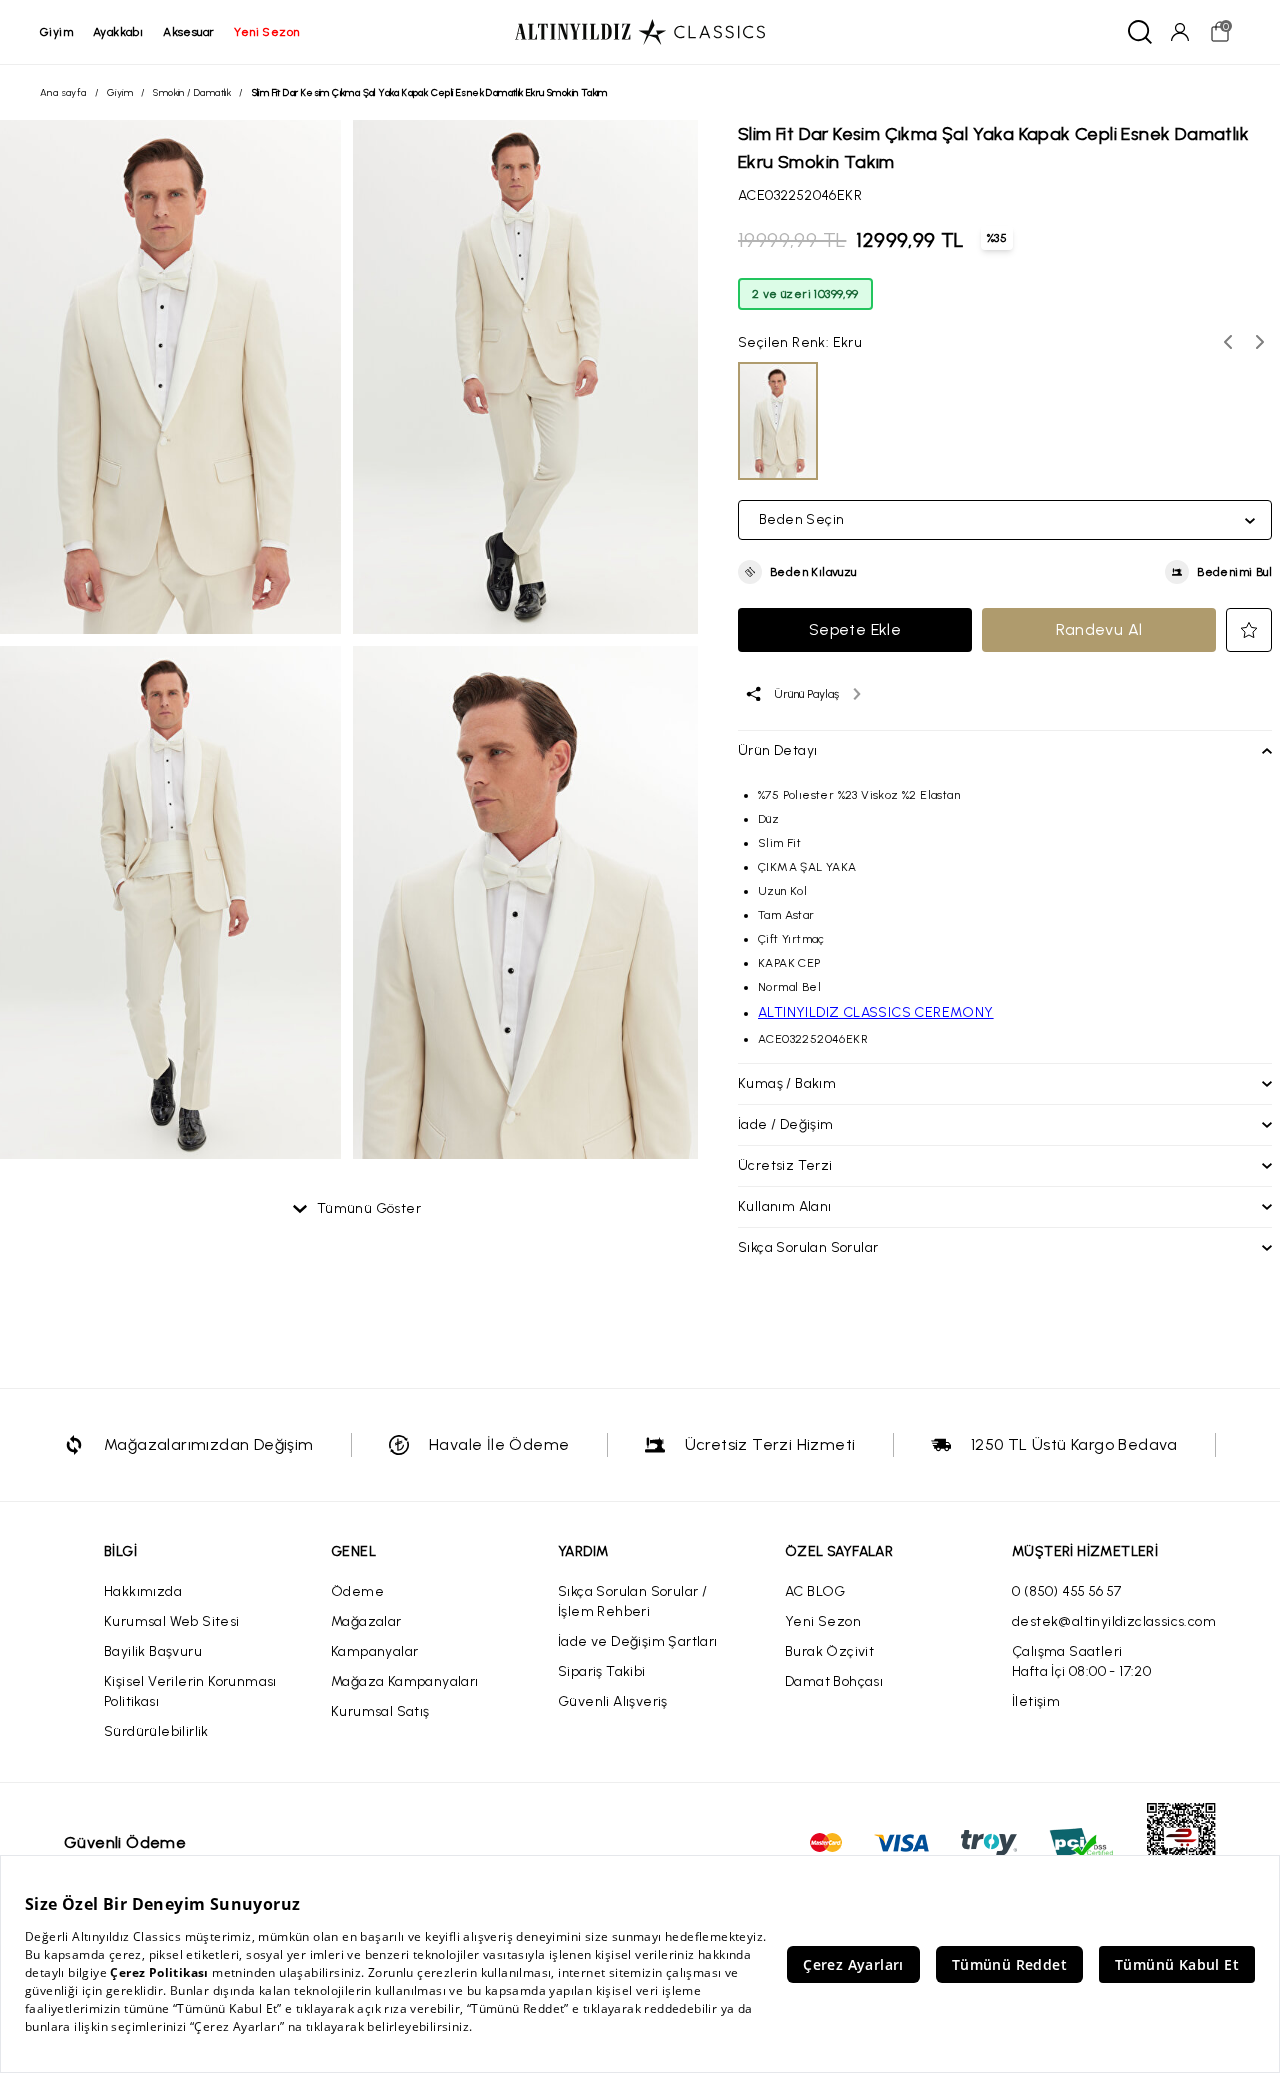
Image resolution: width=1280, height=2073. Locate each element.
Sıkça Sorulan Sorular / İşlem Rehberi (632, 1601)
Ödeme (357, 1591)
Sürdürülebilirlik (156, 1731)
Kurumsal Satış (380, 1711)
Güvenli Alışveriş (613, 1701)
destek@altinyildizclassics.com (1114, 1621)
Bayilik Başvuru (153, 1651)
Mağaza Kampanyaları (405, 1681)
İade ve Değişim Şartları (638, 1641)
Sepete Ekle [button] (855, 629)
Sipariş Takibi (602, 1671)
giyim (56, 32)
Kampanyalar (374, 1651)
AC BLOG (815, 1591)
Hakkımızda (143, 1591)
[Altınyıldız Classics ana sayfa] (640, 32)
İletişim (1036, 1701)
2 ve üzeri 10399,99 (805, 294)
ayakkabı (118, 32)
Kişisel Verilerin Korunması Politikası (190, 1691)
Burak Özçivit (829, 1651)
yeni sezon (266, 32)
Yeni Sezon (823, 1621)
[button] (797, 572)
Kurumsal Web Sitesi (172, 1621)
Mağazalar (366, 1621)
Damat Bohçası (834, 1681)
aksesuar (188, 32)
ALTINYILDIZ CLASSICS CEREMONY (876, 1012)
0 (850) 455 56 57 (1067, 1591)
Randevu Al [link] (1099, 629)
